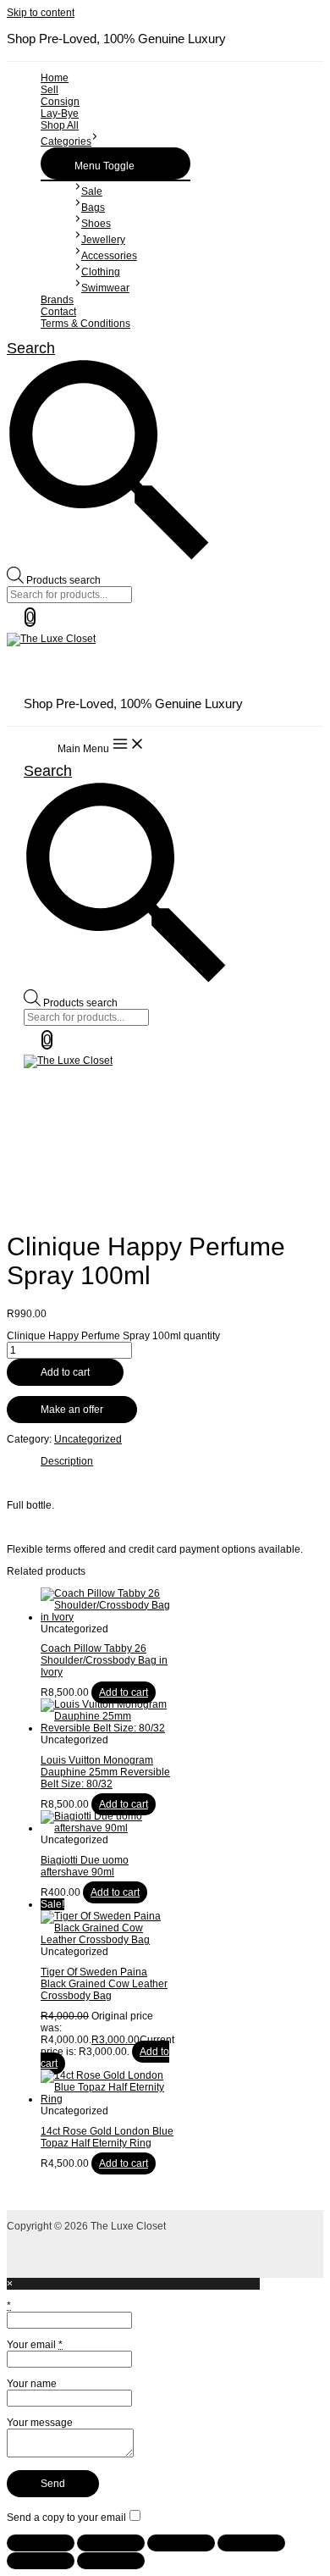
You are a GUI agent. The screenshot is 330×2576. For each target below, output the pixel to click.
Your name (32, 2384)
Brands (57, 300)
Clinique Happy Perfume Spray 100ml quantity (113, 1336)
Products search (63, 580)
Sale (92, 191)
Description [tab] (67, 1461)
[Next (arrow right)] (111, 2561)
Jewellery (103, 240)
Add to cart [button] (124, 1692)
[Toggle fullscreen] (111, 2543)
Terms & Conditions (85, 324)
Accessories (109, 256)
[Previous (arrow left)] (41, 2561)
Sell (49, 90)
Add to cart (65, 1372)
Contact (58, 312)
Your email (35, 2345)
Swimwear (105, 288)
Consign (60, 102)
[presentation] (95, 141)
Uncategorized (88, 1439)
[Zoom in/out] (41, 2543)
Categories (66, 141)
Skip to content (41, 13)
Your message (40, 2423)
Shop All (60, 125)
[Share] (181, 2543)
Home (55, 78)
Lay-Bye (60, 114)
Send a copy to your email (66, 2518)
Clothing (101, 272)
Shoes (96, 224)
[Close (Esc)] (251, 2543)
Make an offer (72, 1410)
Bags (93, 208)
